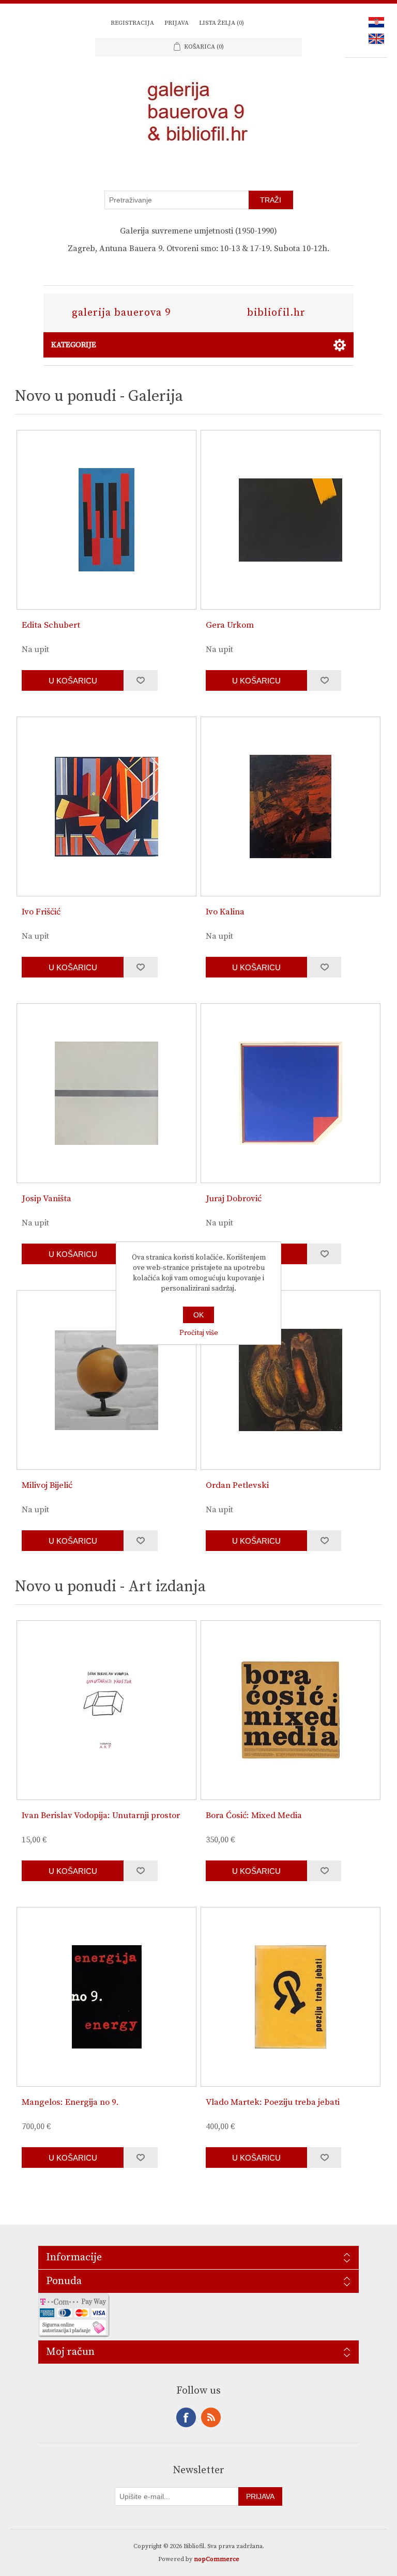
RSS (211, 2417)
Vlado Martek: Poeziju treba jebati (273, 2102)
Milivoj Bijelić (47, 1485)
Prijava (177, 23)
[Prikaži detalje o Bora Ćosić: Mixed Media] (291, 1710)
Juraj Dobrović (234, 1199)
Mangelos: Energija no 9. (70, 2102)
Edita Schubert (51, 625)
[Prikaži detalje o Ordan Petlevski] (291, 1380)
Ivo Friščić (41, 912)
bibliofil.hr (276, 313)
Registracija (132, 23)
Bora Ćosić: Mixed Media (254, 1815)
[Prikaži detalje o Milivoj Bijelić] (106, 1380)
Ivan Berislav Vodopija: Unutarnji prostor (101, 1815)
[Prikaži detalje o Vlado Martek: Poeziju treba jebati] (291, 1997)
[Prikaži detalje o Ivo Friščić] (106, 806)
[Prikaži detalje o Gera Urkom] (291, 520)
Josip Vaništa (47, 1199)
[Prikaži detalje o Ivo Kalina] (291, 806)
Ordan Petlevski (237, 1485)
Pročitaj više (199, 1333)
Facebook (186, 2417)
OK (198, 1315)
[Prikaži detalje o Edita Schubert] (106, 520)
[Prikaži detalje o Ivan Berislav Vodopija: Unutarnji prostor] (106, 1710)
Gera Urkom (230, 625)
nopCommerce (217, 2559)
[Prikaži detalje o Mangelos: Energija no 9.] (106, 1997)
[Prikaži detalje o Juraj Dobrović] (291, 1093)
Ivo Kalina (225, 912)
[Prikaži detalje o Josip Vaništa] (106, 1093)
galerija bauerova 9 (121, 313)
